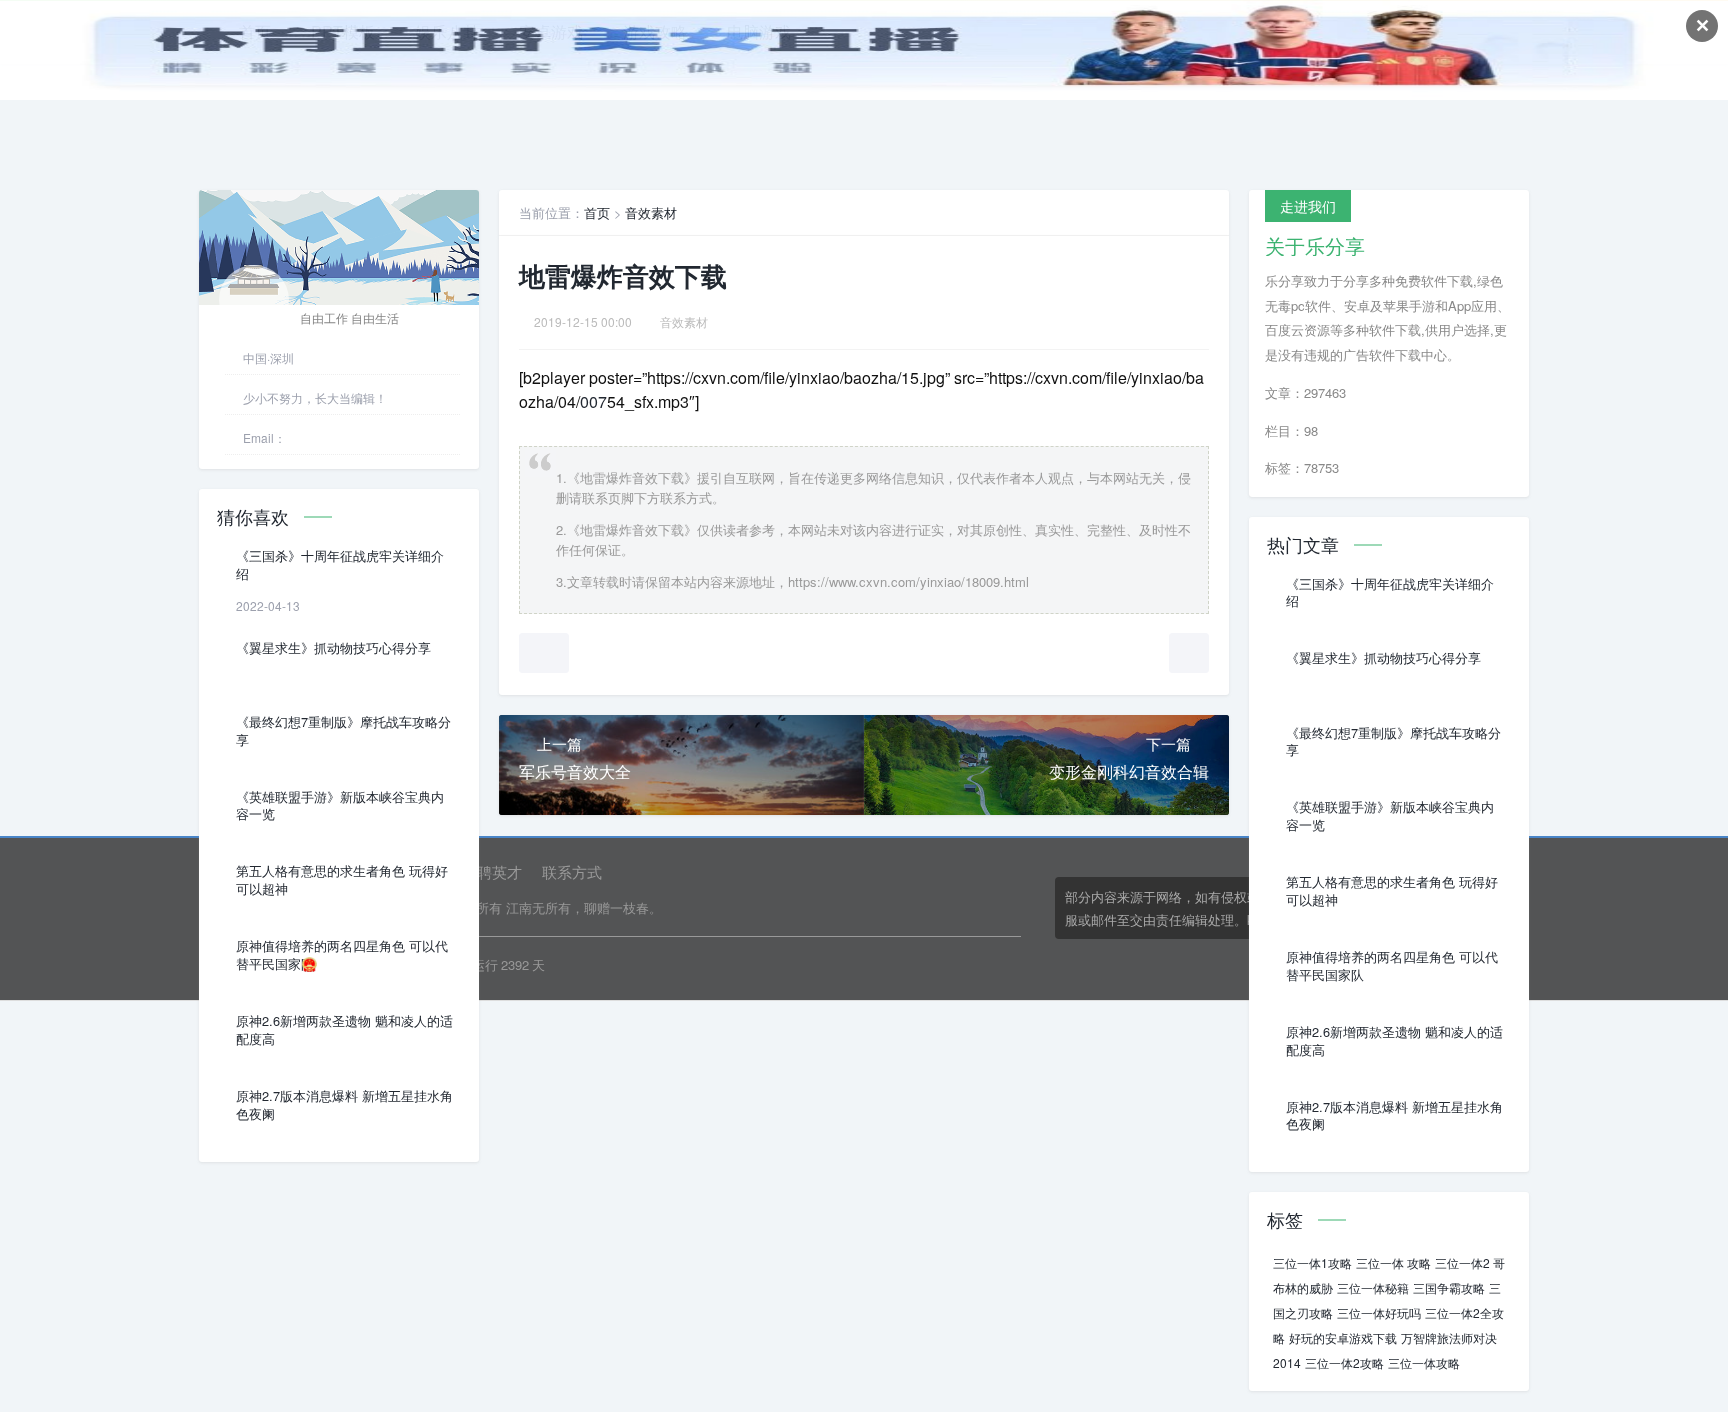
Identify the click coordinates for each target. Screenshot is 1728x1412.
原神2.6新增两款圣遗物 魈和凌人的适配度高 (344, 1030)
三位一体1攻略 (1312, 1262)
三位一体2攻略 (1344, 1362)
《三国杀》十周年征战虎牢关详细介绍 (340, 565)
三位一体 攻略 (1393, 1262)
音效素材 (651, 212)
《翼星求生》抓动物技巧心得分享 (333, 648)
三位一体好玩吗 (1379, 1312)
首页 (597, 212)
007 (593, 401)
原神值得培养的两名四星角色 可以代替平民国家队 (342, 955)
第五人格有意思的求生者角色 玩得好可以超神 (342, 880)
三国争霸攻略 (1449, 1287)
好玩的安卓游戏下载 (1343, 1337)
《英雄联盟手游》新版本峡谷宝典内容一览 (340, 806)
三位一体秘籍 (1373, 1287)
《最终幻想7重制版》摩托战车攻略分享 (343, 731)
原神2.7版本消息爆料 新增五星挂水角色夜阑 (344, 1105)
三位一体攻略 (1424, 1362)
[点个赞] (544, 653)
